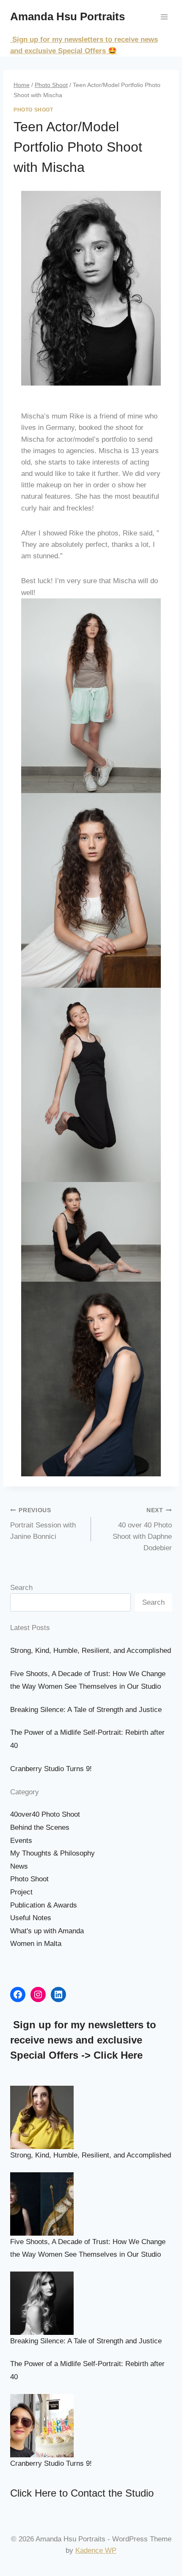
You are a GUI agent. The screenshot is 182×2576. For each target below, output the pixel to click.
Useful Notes (31, 1918)
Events (21, 1841)
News (19, 1866)
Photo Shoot (33, 110)
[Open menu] (164, 17)
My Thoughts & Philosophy (52, 1853)
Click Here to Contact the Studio (82, 2493)
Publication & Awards (44, 1905)
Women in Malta (36, 1944)
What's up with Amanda (47, 1931)
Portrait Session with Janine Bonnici (43, 1524)
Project (21, 1892)
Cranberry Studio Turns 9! (51, 1769)
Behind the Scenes (40, 1827)
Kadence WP (96, 2550)
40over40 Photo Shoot (45, 1814)
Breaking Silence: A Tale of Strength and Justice (86, 1710)
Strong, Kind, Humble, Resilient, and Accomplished (91, 1651)
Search (21, 1588)
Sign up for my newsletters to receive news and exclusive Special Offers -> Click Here (83, 2040)
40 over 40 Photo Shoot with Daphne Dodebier (142, 1530)
